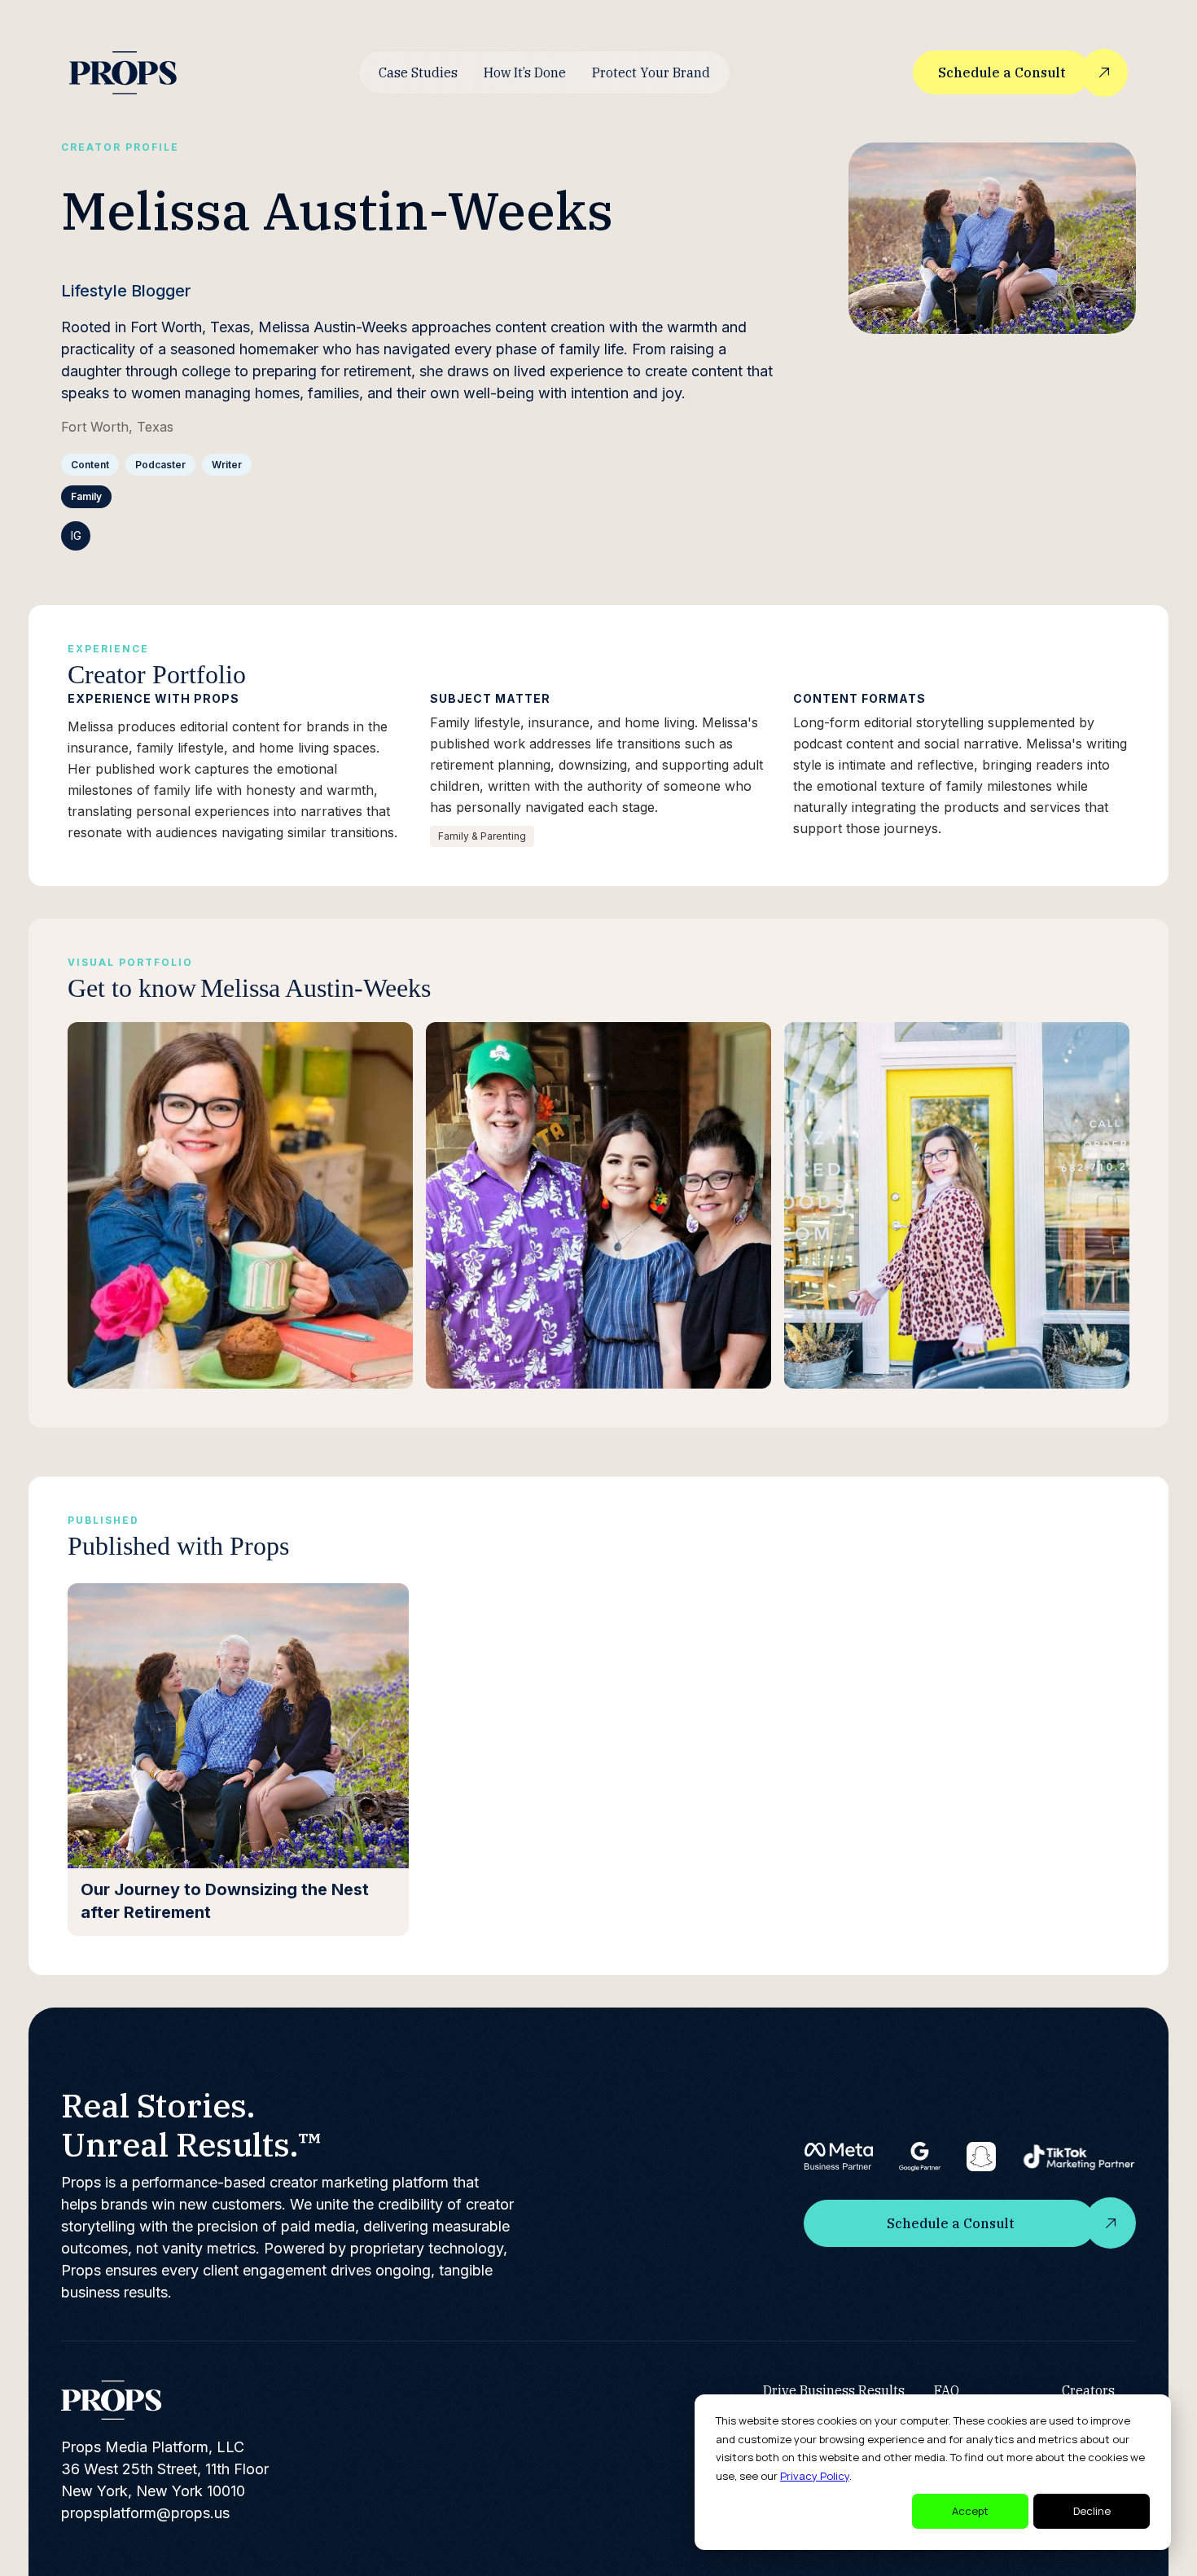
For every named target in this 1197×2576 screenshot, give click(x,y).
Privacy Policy (815, 2476)
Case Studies (418, 72)
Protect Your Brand (651, 72)
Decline (1092, 2511)
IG (76, 535)
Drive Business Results (834, 2390)
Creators (1088, 2390)
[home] (123, 73)
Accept (970, 2511)
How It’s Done (525, 72)
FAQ (947, 2390)
